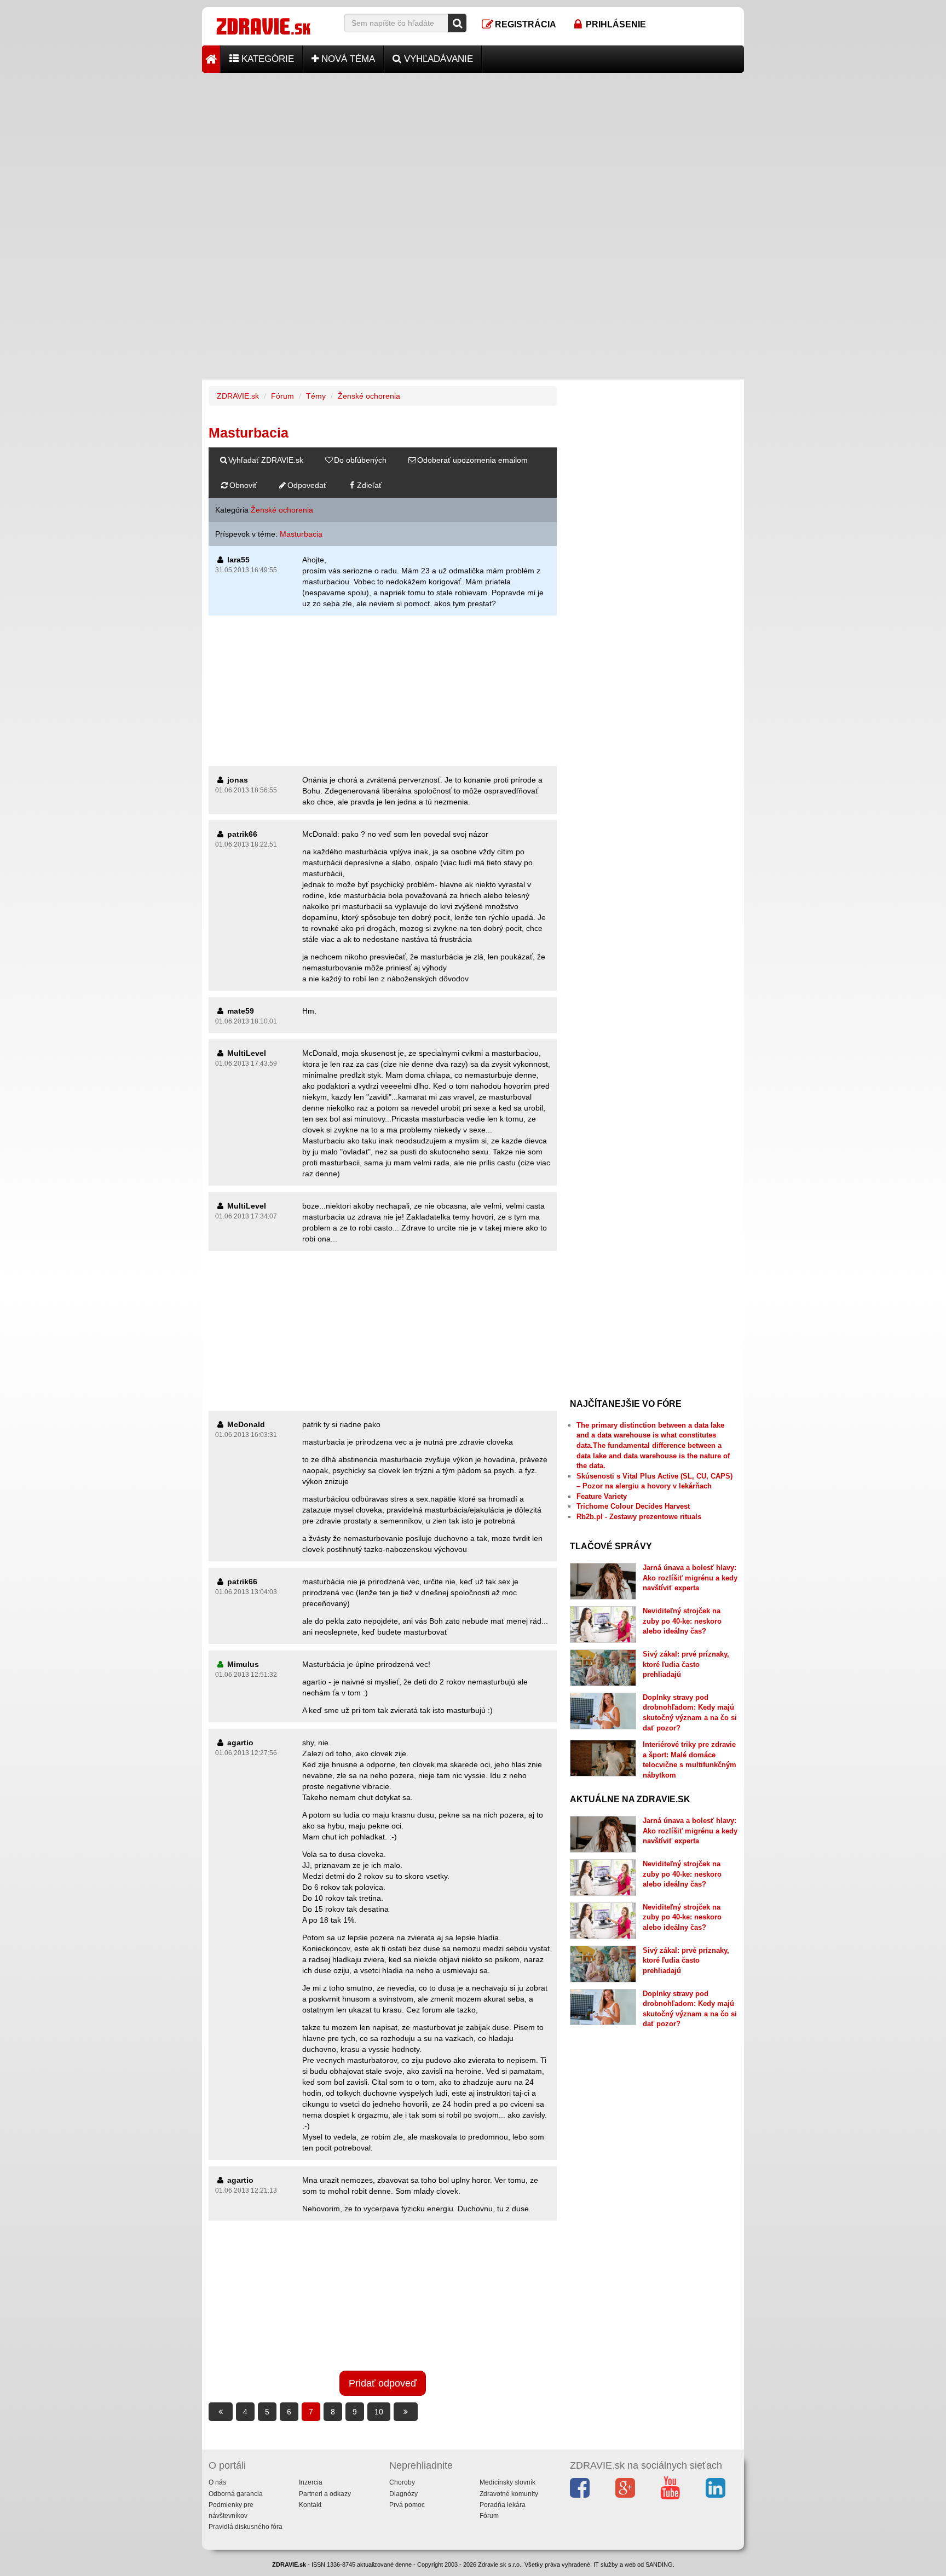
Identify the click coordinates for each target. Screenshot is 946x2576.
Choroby (402, 2482)
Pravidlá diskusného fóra (246, 2527)
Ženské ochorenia (369, 396)
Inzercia (311, 2482)
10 (379, 2412)
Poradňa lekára (503, 2505)
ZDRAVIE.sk (238, 396)
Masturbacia (301, 534)
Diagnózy (403, 2494)
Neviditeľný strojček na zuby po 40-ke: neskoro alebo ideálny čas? (682, 1621)
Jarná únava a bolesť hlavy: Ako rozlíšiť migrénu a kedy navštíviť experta (690, 1578)
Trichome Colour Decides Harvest (633, 1506)
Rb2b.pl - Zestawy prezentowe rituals (639, 1517)
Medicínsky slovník (507, 2482)
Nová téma (347, 59)
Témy (316, 396)
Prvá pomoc (407, 2505)
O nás (217, 2482)
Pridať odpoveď (383, 2383)
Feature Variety (602, 1496)
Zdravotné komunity (509, 2494)
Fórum (282, 396)
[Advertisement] (473, 150)
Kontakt (310, 2505)
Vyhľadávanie (437, 59)
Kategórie (266, 59)
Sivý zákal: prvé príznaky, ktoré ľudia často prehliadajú (686, 1664)
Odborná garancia (236, 2494)
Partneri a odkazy (325, 2494)
